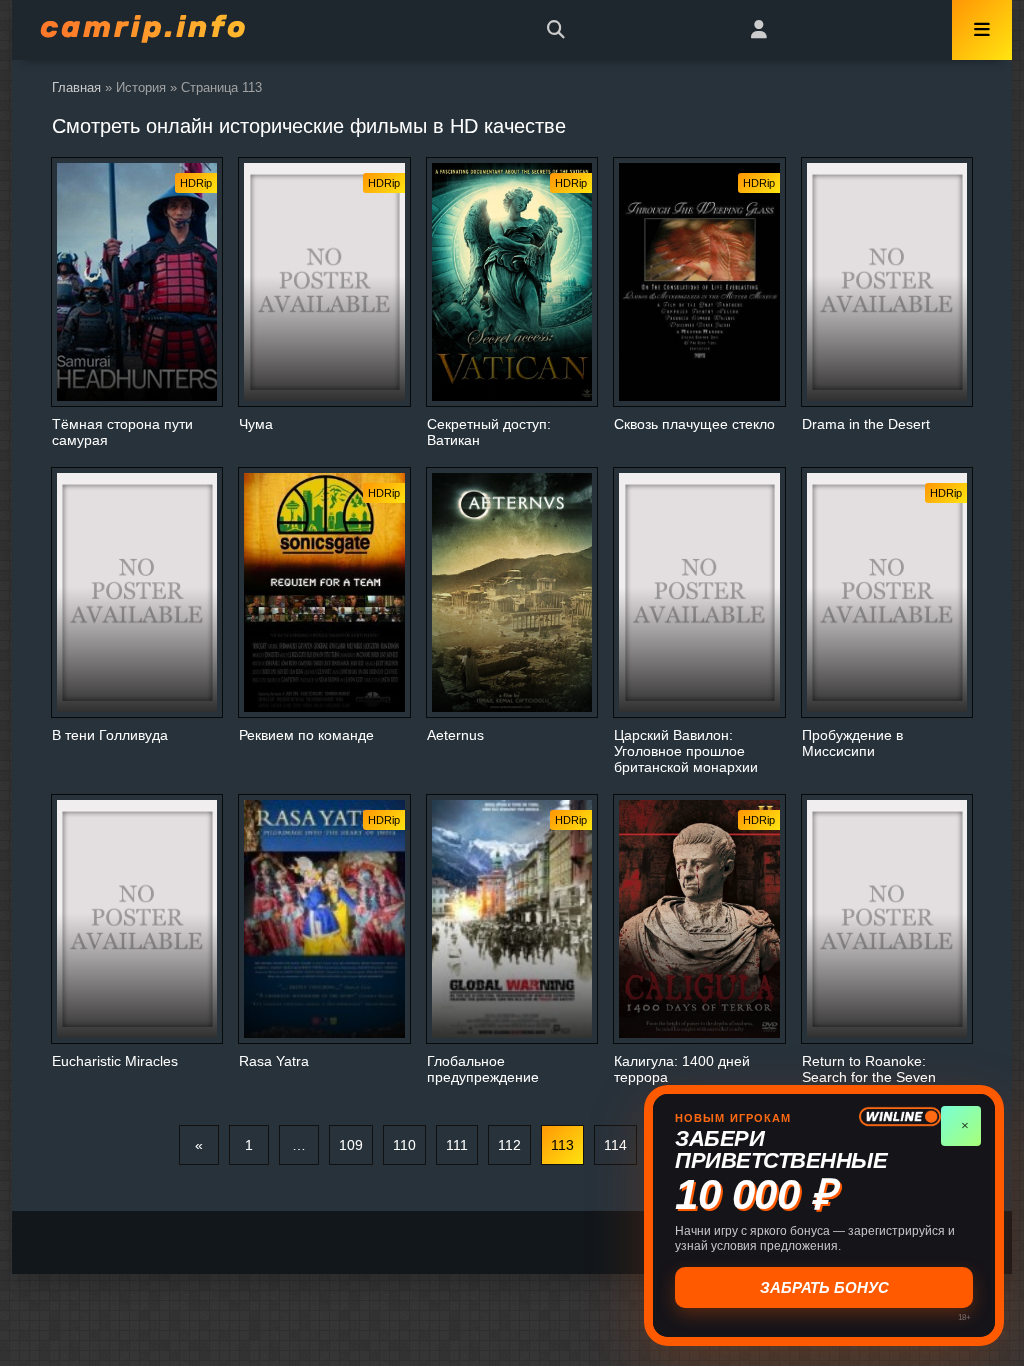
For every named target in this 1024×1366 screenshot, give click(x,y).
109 (351, 1145)
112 (509, 1145)
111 (457, 1145)
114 (615, 1145)
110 (404, 1145)
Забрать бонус (824, 1287)
